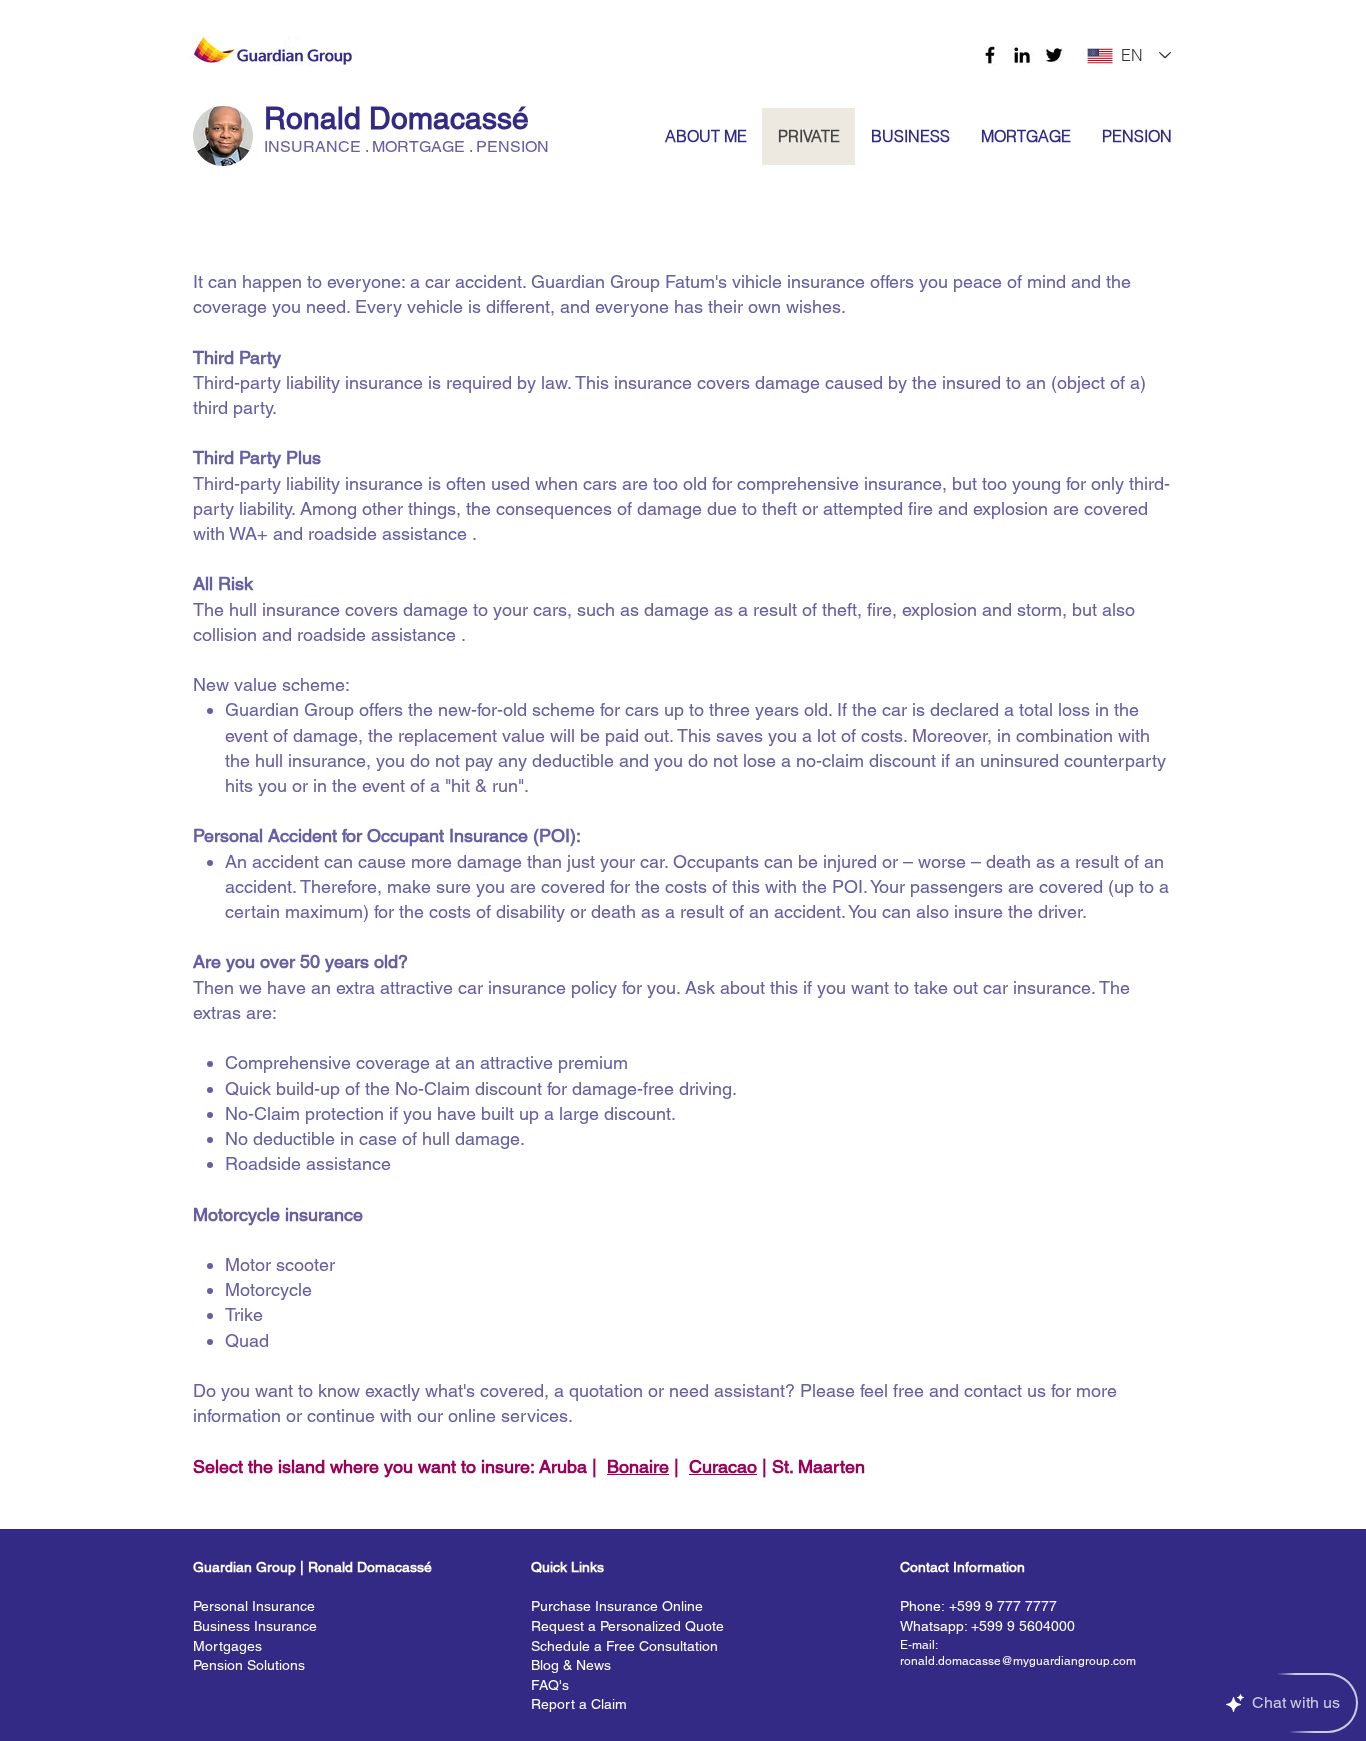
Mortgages (227, 1646)
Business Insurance (255, 1626)
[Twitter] (1054, 55)
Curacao (723, 1466)
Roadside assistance (308, 1163)
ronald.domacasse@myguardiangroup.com (1018, 1661)
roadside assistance (387, 533)
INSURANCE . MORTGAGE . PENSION (406, 146)
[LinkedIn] (1022, 55)
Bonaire (638, 1466)
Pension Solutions (249, 1665)
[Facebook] (990, 55)
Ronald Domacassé (396, 118)
